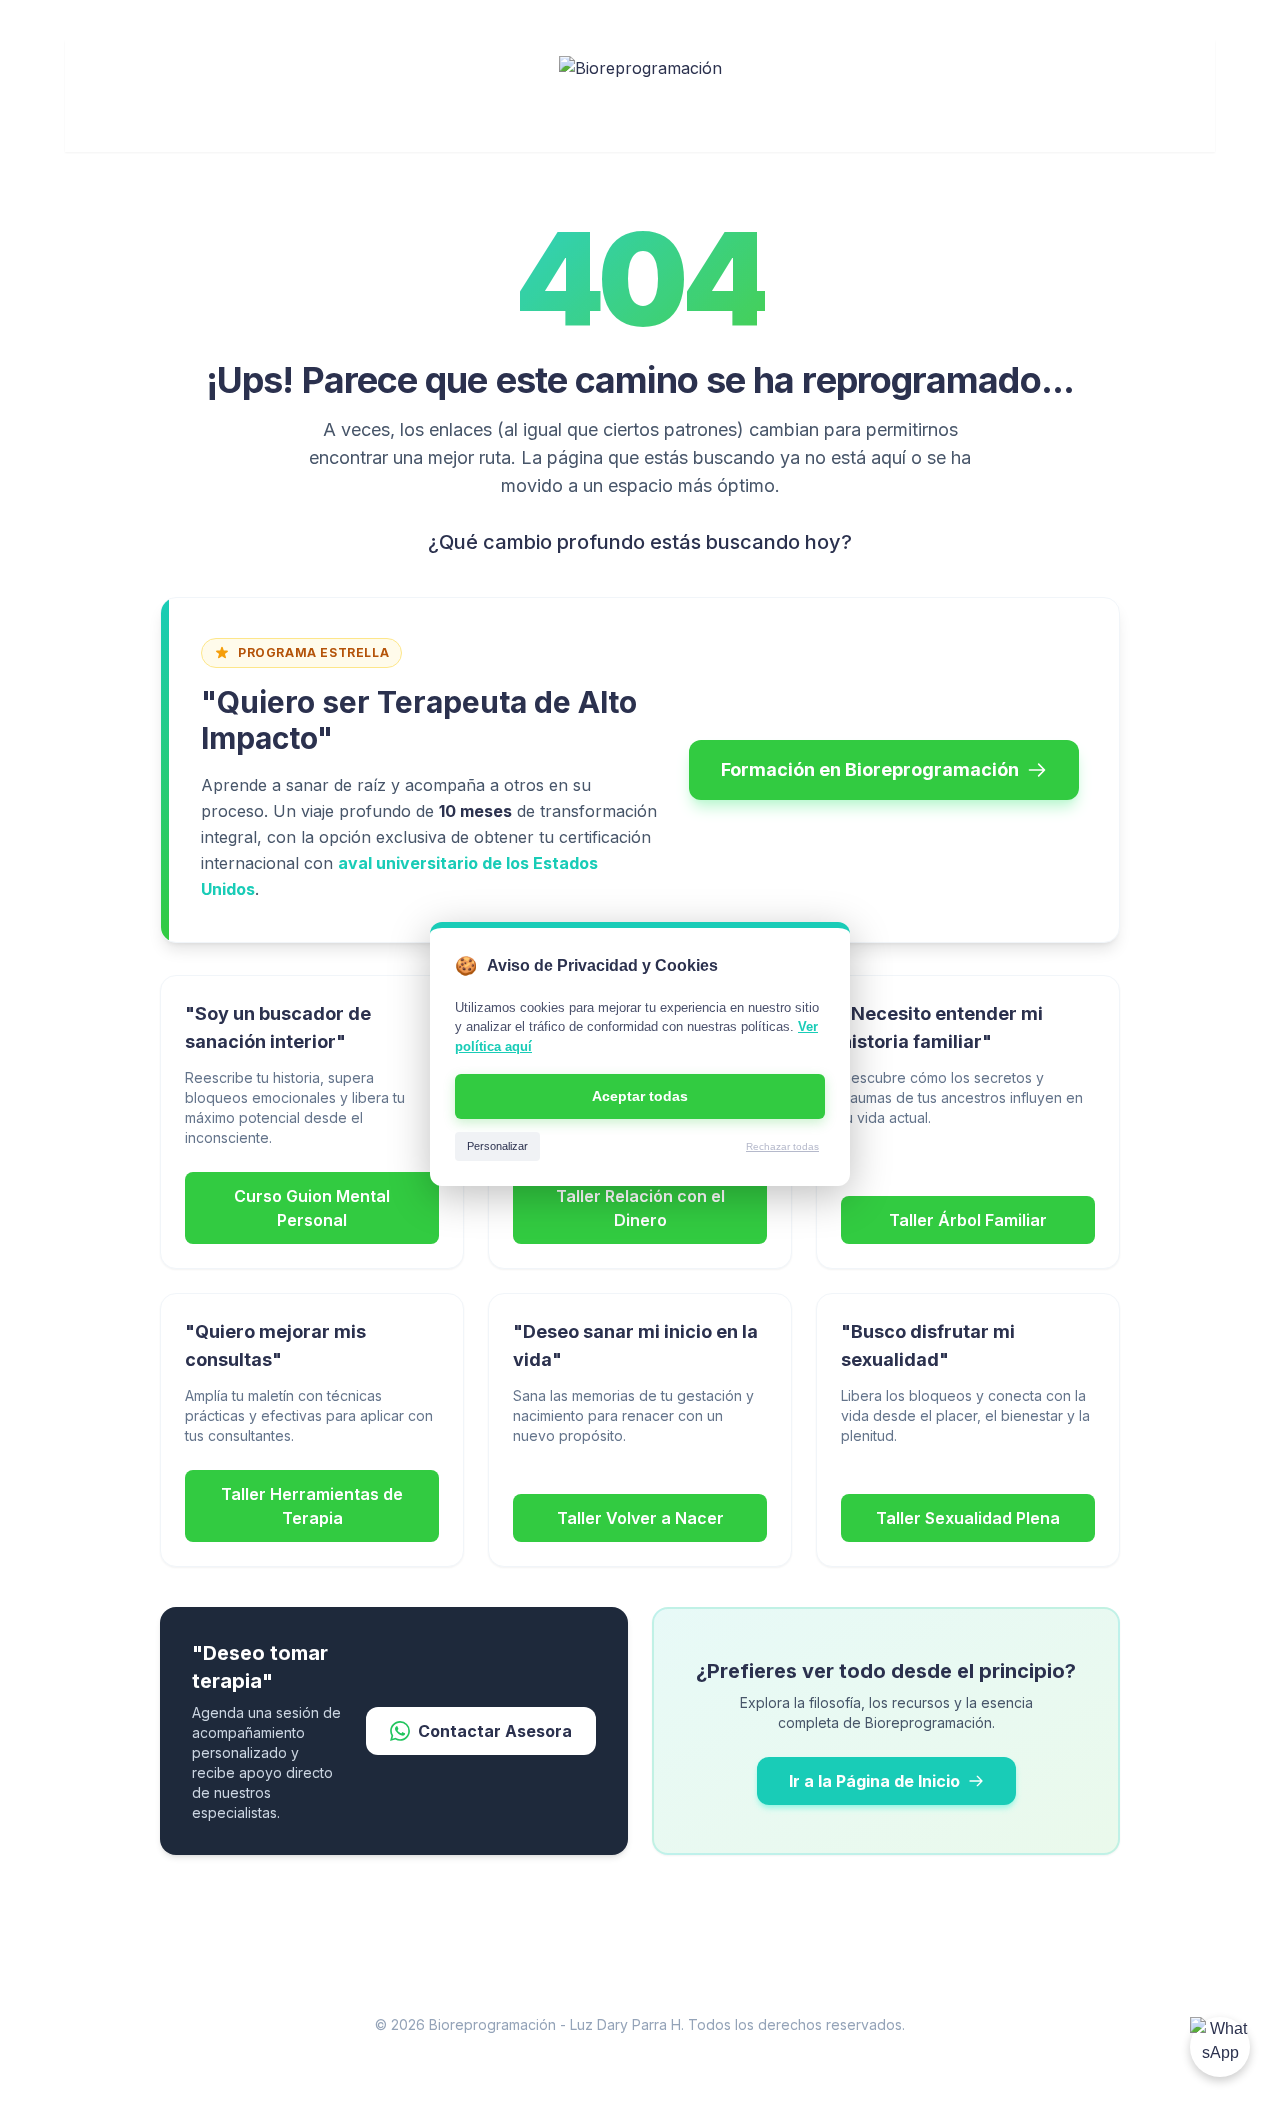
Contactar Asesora (495, 1731)
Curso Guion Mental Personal (312, 1208)
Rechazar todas (782, 1146)
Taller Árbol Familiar (968, 1220)
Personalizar (497, 1146)
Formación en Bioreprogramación (870, 769)
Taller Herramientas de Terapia (312, 1506)
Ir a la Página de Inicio (874, 1781)
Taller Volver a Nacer (640, 1518)
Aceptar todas (640, 1096)
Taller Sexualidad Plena (968, 1518)
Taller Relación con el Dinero (640, 1208)
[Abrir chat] (1220, 2047)
